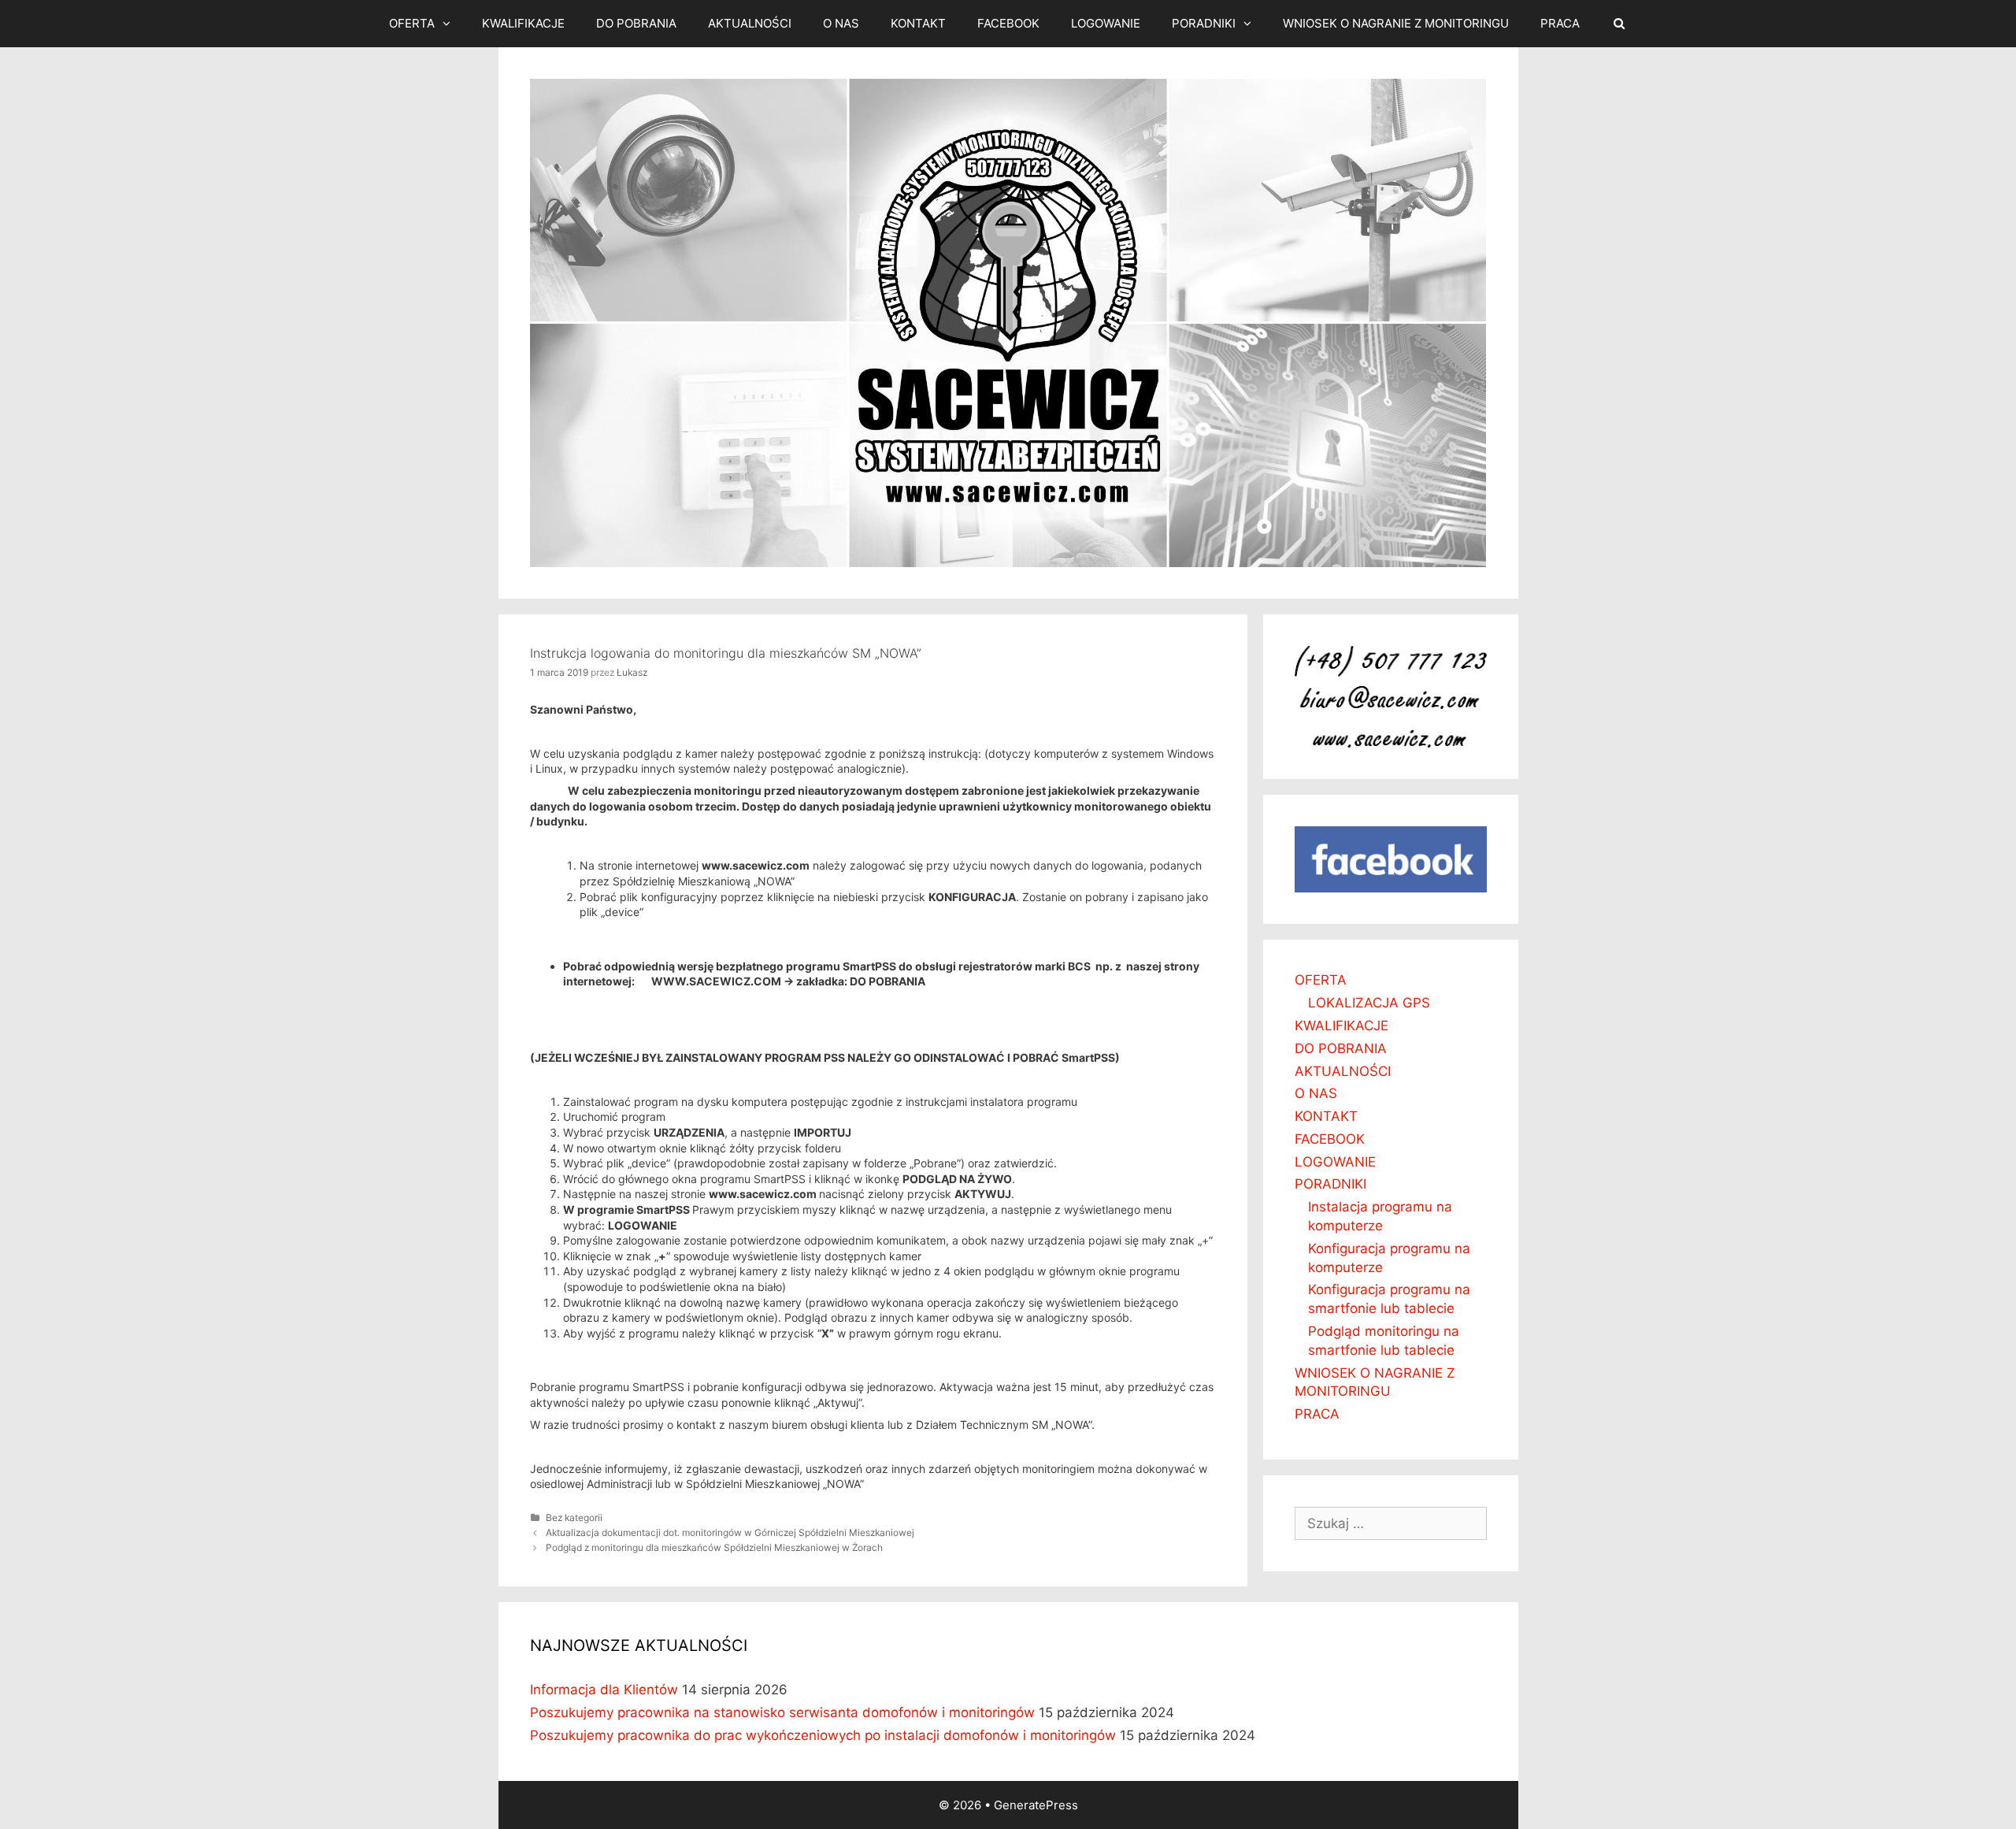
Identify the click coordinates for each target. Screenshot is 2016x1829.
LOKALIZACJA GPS (1369, 1003)
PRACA (1560, 23)
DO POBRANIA (636, 23)
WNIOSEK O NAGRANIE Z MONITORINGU (1396, 23)
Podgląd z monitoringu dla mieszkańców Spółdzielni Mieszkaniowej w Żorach (714, 1547)
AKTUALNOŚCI (750, 23)
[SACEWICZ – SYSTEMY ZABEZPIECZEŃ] (1008, 322)
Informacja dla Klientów (604, 1690)
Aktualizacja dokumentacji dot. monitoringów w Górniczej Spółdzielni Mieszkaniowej (730, 1532)
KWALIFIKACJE (523, 23)
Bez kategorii (574, 1517)
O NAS (841, 23)
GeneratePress (1036, 1805)
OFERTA (412, 23)
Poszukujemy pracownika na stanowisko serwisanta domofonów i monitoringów (782, 1712)
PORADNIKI (1204, 23)
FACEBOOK (1008, 23)
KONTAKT (918, 23)
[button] (450, 24)
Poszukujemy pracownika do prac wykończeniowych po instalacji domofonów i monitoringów (823, 1735)
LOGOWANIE (1106, 23)
